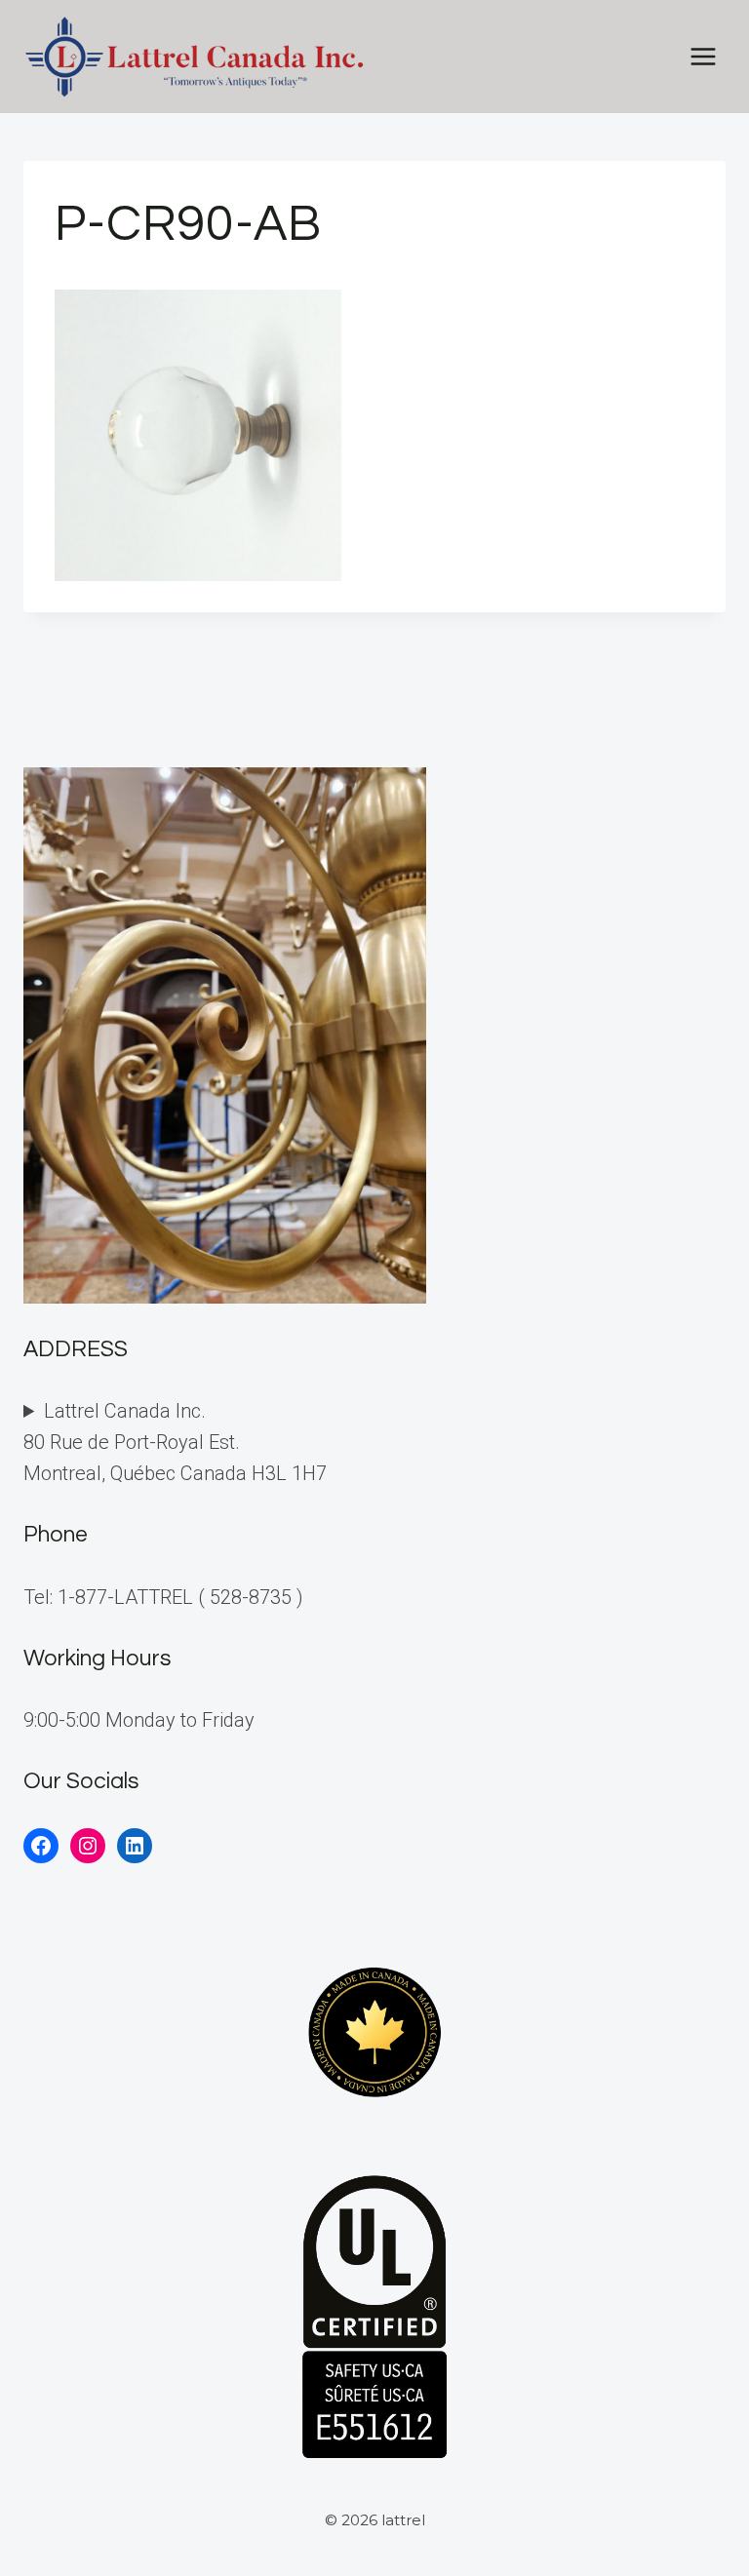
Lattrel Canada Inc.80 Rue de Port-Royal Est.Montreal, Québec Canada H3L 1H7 (175, 1442)
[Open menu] (703, 56)
